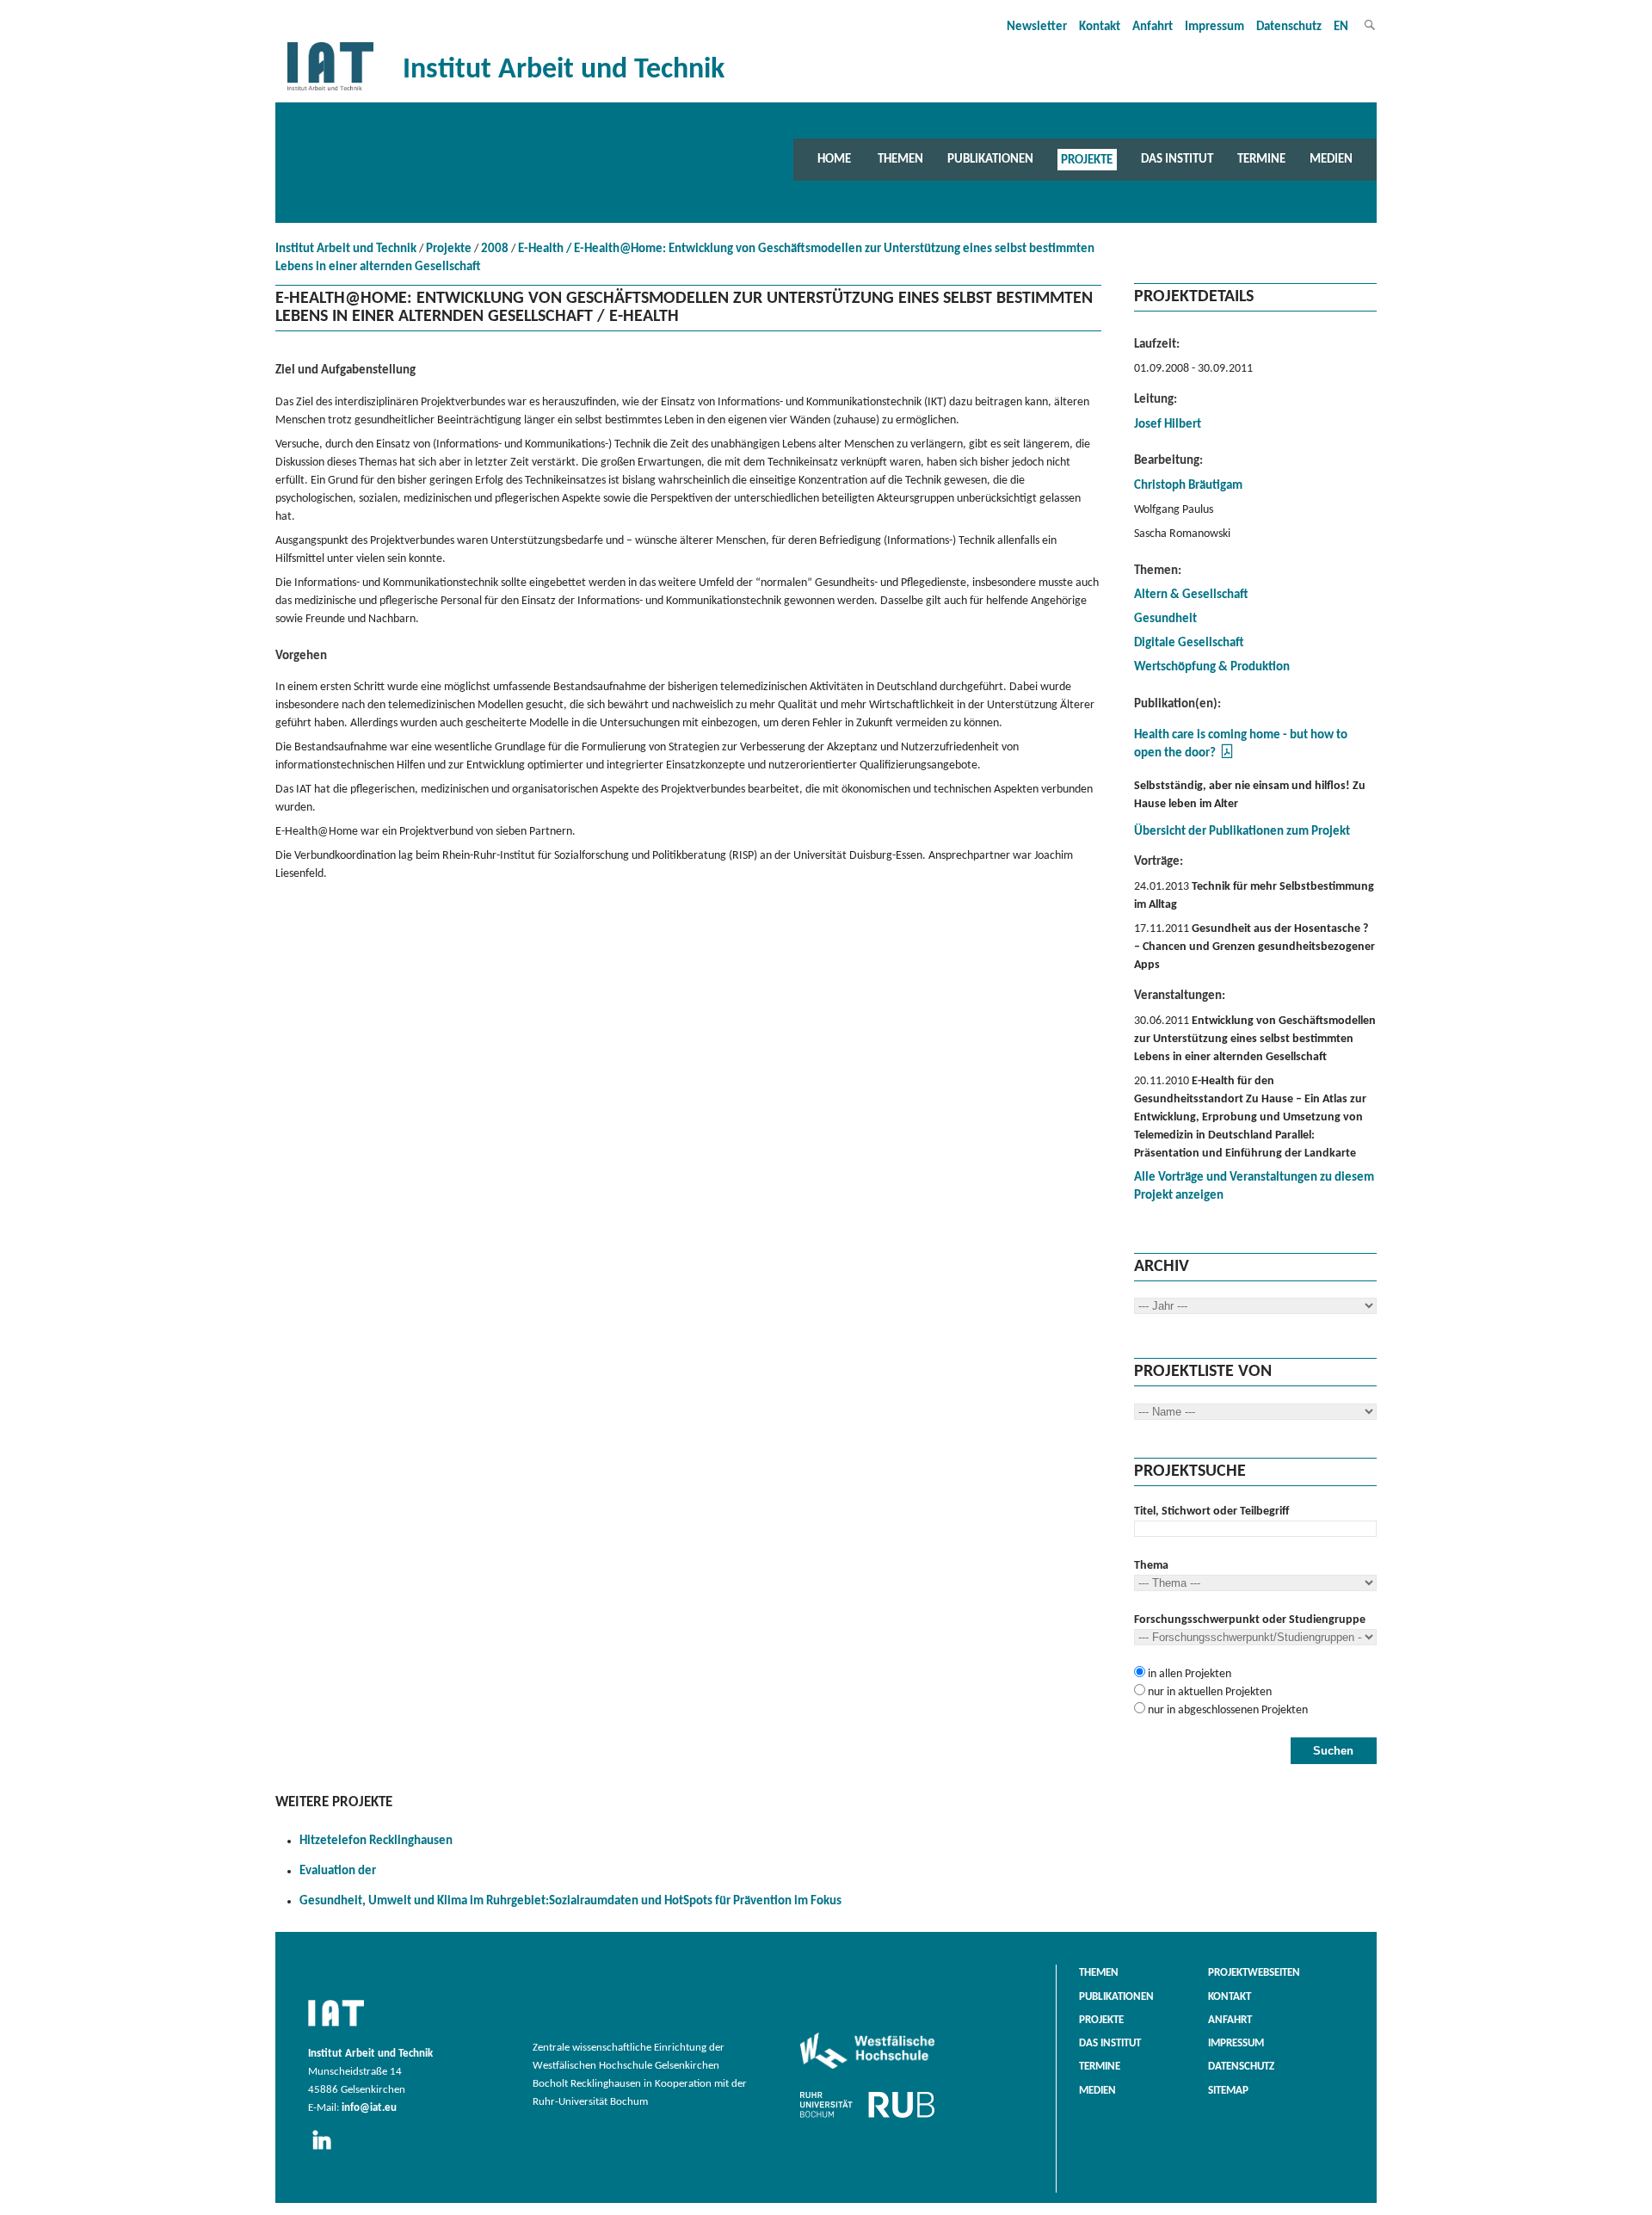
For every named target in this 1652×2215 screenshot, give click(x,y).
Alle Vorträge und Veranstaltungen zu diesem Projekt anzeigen (1254, 1187)
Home (834, 159)
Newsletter (1037, 27)
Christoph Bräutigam (1188, 486)
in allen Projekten (1188, 1674)
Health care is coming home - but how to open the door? (1241, 744)
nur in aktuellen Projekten (1208, 1692)
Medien (1331, 159)
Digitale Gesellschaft (1189, 643)
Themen (900, 159)
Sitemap (1228, 2091)
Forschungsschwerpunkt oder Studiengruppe (1250, 1620)
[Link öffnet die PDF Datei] (1227, 757)
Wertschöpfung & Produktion (1212, 667)
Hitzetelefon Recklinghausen (376, 1841)
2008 (495, 249)
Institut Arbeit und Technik (346, 249)
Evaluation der (338, 1871)
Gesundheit (1165, 619)
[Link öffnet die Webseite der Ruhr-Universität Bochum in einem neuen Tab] (867, 2118)
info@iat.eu (369, 2108)
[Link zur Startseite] (330, 91)
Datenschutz (1289, 27)
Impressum (1214, 27)
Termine (1261, 159)
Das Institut (1177, 159)
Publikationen (990, 159)
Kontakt (1100, 27)
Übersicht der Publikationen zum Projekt (1242, 832)
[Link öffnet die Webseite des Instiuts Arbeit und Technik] (336, 2027)
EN (1341, 27)
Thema (1151, 1566)
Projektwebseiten (1254, 1973)
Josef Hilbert (1168, 425)
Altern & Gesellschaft (1191, 595)
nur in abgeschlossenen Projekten (1227, 1710)
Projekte (1087, 159)
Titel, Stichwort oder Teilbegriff (1211, 1512)
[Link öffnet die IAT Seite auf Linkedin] (327, 2150)
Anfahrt (1153, 27)
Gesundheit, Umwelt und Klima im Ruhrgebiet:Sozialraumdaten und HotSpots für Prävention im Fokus (570, 1901)
